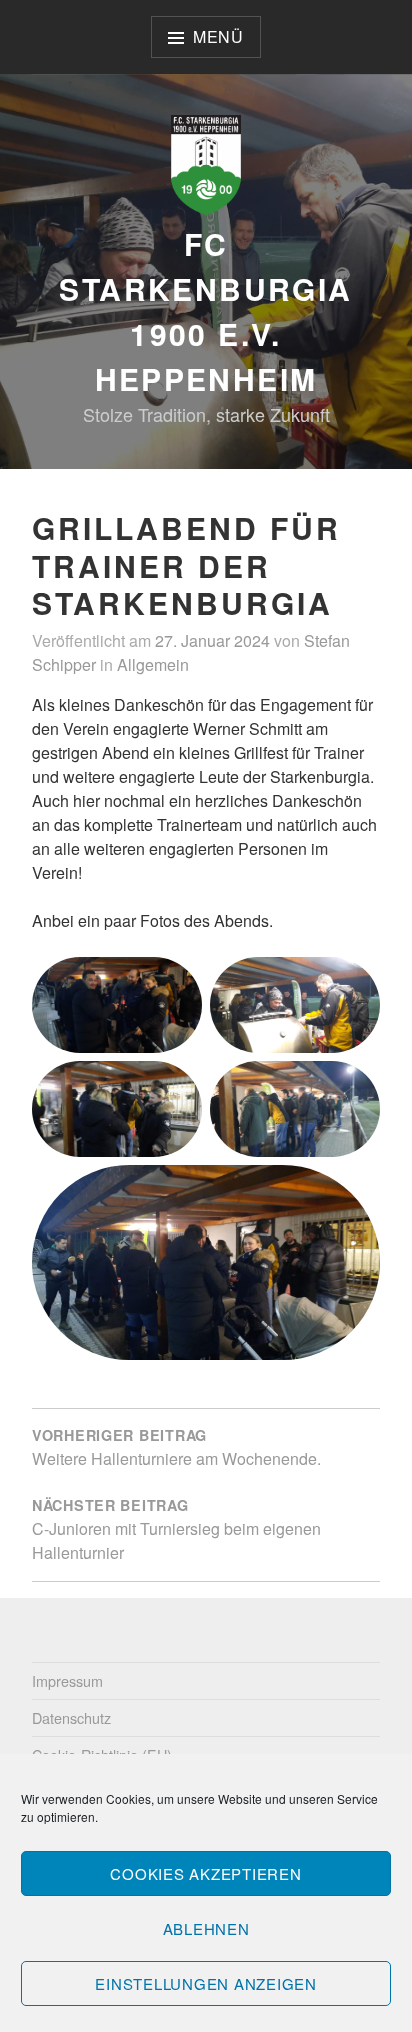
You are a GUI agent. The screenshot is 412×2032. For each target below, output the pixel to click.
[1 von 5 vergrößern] (176, 983)
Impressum (67, 1680)
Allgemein (153, 664)
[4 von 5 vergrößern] (354, 1087)
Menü (218, 36)
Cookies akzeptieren (205, 1873)
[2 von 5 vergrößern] (354, 983)
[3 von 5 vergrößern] (176, 1087)
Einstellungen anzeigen (206, 1983)
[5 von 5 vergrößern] (354, 1191)
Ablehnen (206, 1928)
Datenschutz (71, 1717)
